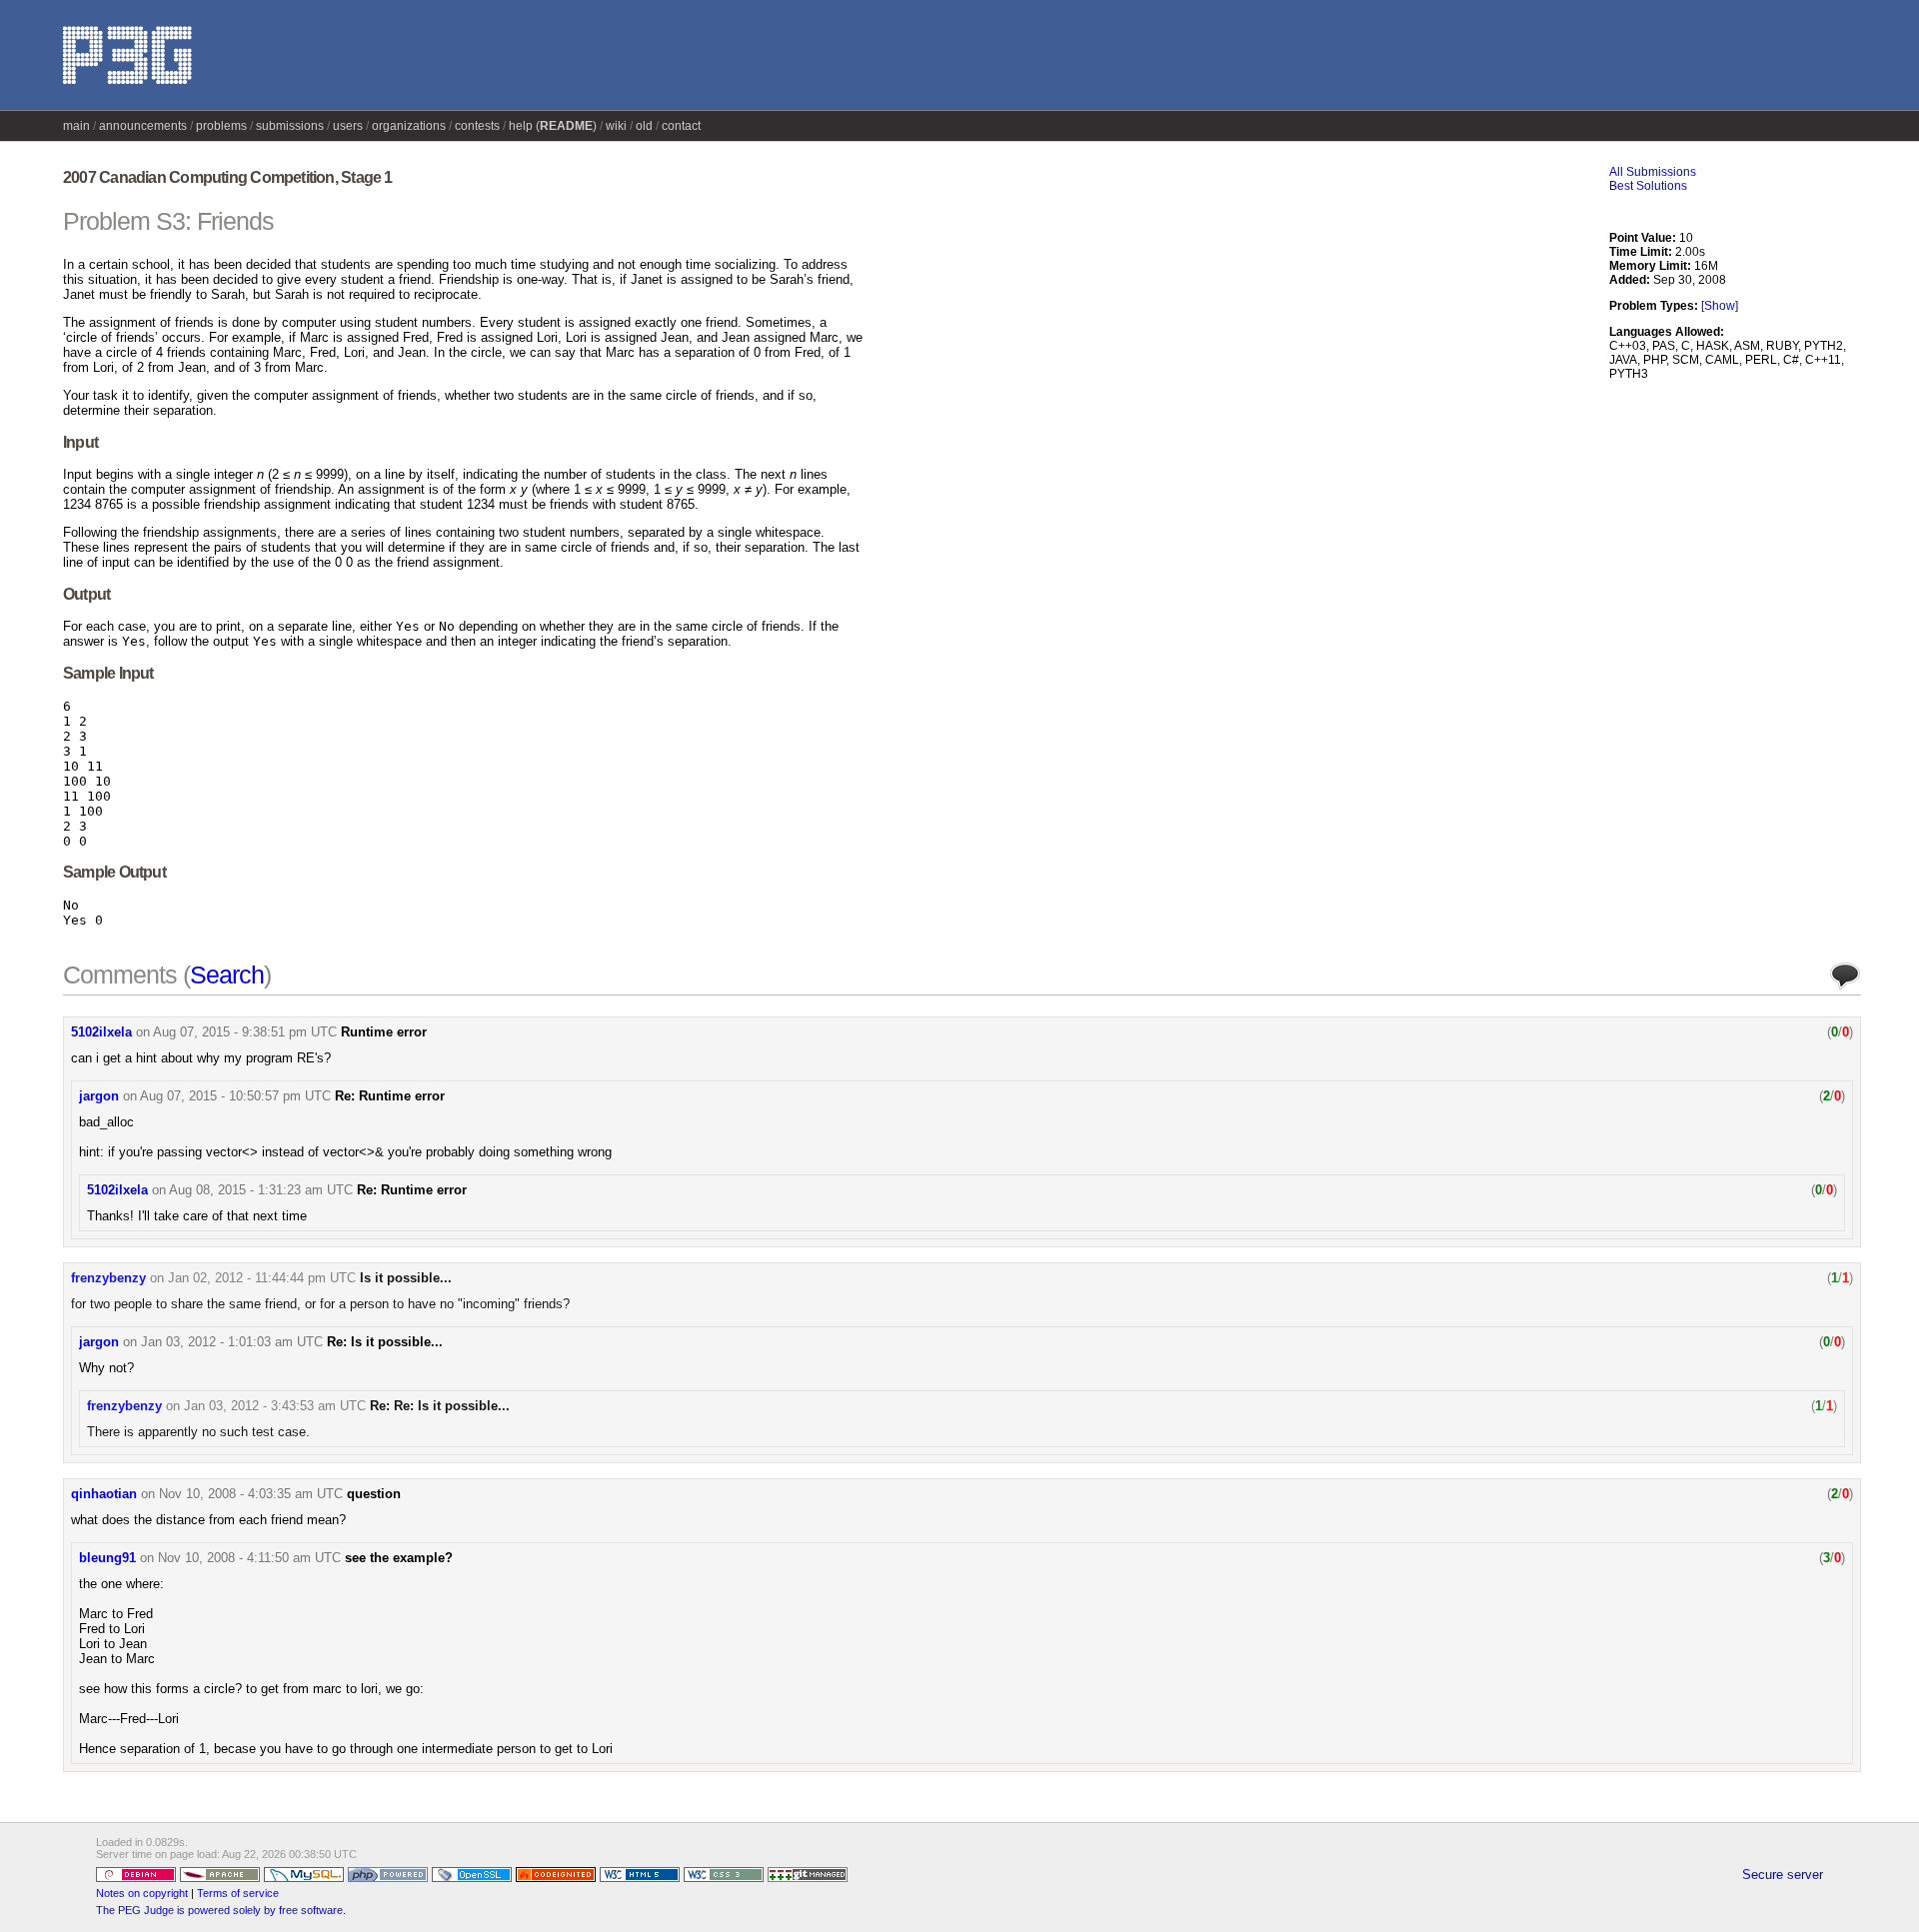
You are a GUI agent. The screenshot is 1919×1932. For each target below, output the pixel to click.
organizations (409, 126)
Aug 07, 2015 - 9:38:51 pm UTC (245, 1032)
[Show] (1720, 306)
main (76, 126)
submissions (290, 126)
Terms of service (238, 1893)
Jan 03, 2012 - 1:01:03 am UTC (232, 1342)
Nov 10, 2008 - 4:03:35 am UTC (251, 1494)
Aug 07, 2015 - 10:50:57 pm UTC (235, 1096)
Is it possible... (406, 1278)
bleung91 (107, 1558)
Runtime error (384, 1032)
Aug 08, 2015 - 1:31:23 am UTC (261, 1190)
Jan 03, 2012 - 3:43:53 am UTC (275, 1406)
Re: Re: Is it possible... (440, 1406)
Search (227, 974)
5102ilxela (101, 1032)
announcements (143, 126)
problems (221, 126)
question (374, 1494)
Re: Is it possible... (385, 1342)
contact (681, 126)
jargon (99, 1096)
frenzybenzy (108, 1278)
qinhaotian (104, 1494)
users (348, 126)
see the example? (399, 1558)
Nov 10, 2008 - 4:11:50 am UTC (249, 1558)
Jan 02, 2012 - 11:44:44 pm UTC (262, 1278)
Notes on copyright (142, 1893)
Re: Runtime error (390, 1096)
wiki (616, 126)
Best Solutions (1648, 186)
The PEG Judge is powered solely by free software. (221, 1910)
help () (553, 126)
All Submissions (1653, 172)
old (644, 126)
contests (477, 126)
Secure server (1783, 1875)
